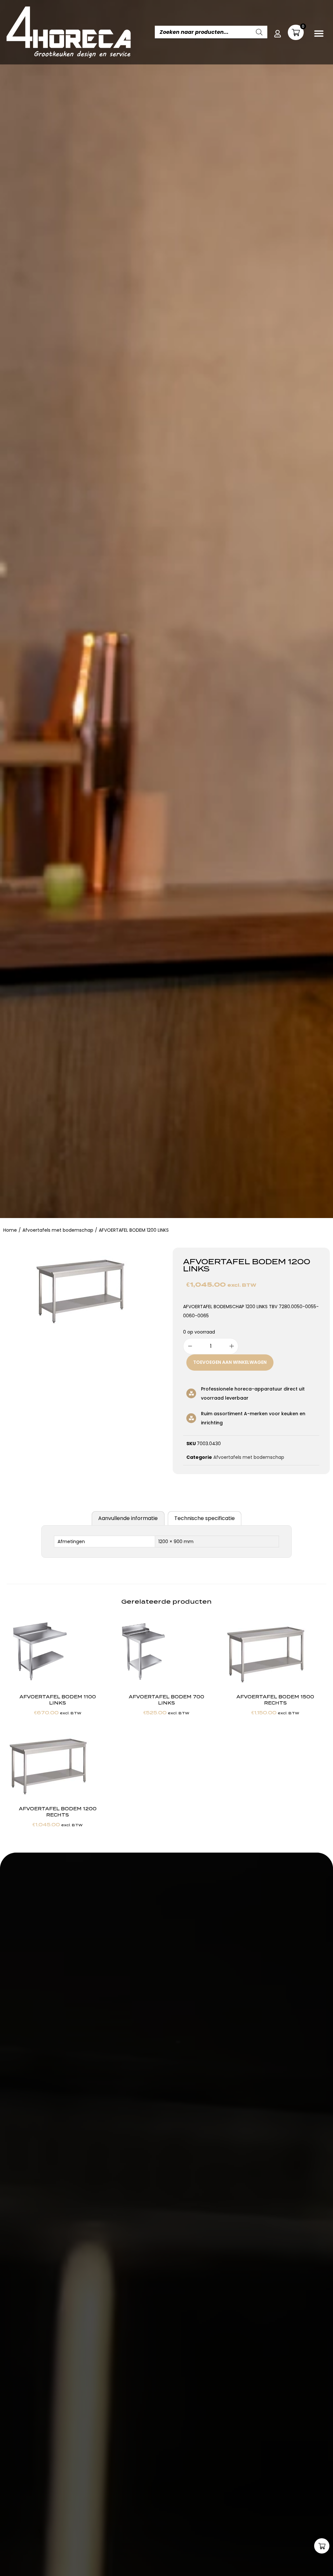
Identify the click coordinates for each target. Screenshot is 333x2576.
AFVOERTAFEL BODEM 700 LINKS (166, 1700)
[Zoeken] (259, 32)
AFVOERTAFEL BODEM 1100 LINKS (58, 1700)
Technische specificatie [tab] (205, 1518)
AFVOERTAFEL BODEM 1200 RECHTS (58, 1812)
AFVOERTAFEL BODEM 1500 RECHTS (275, 1700)
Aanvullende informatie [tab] (128, 1518)
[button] (319, 33)
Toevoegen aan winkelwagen (230, 1362)
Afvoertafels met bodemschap (58, 1230)
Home (10, 1230)
